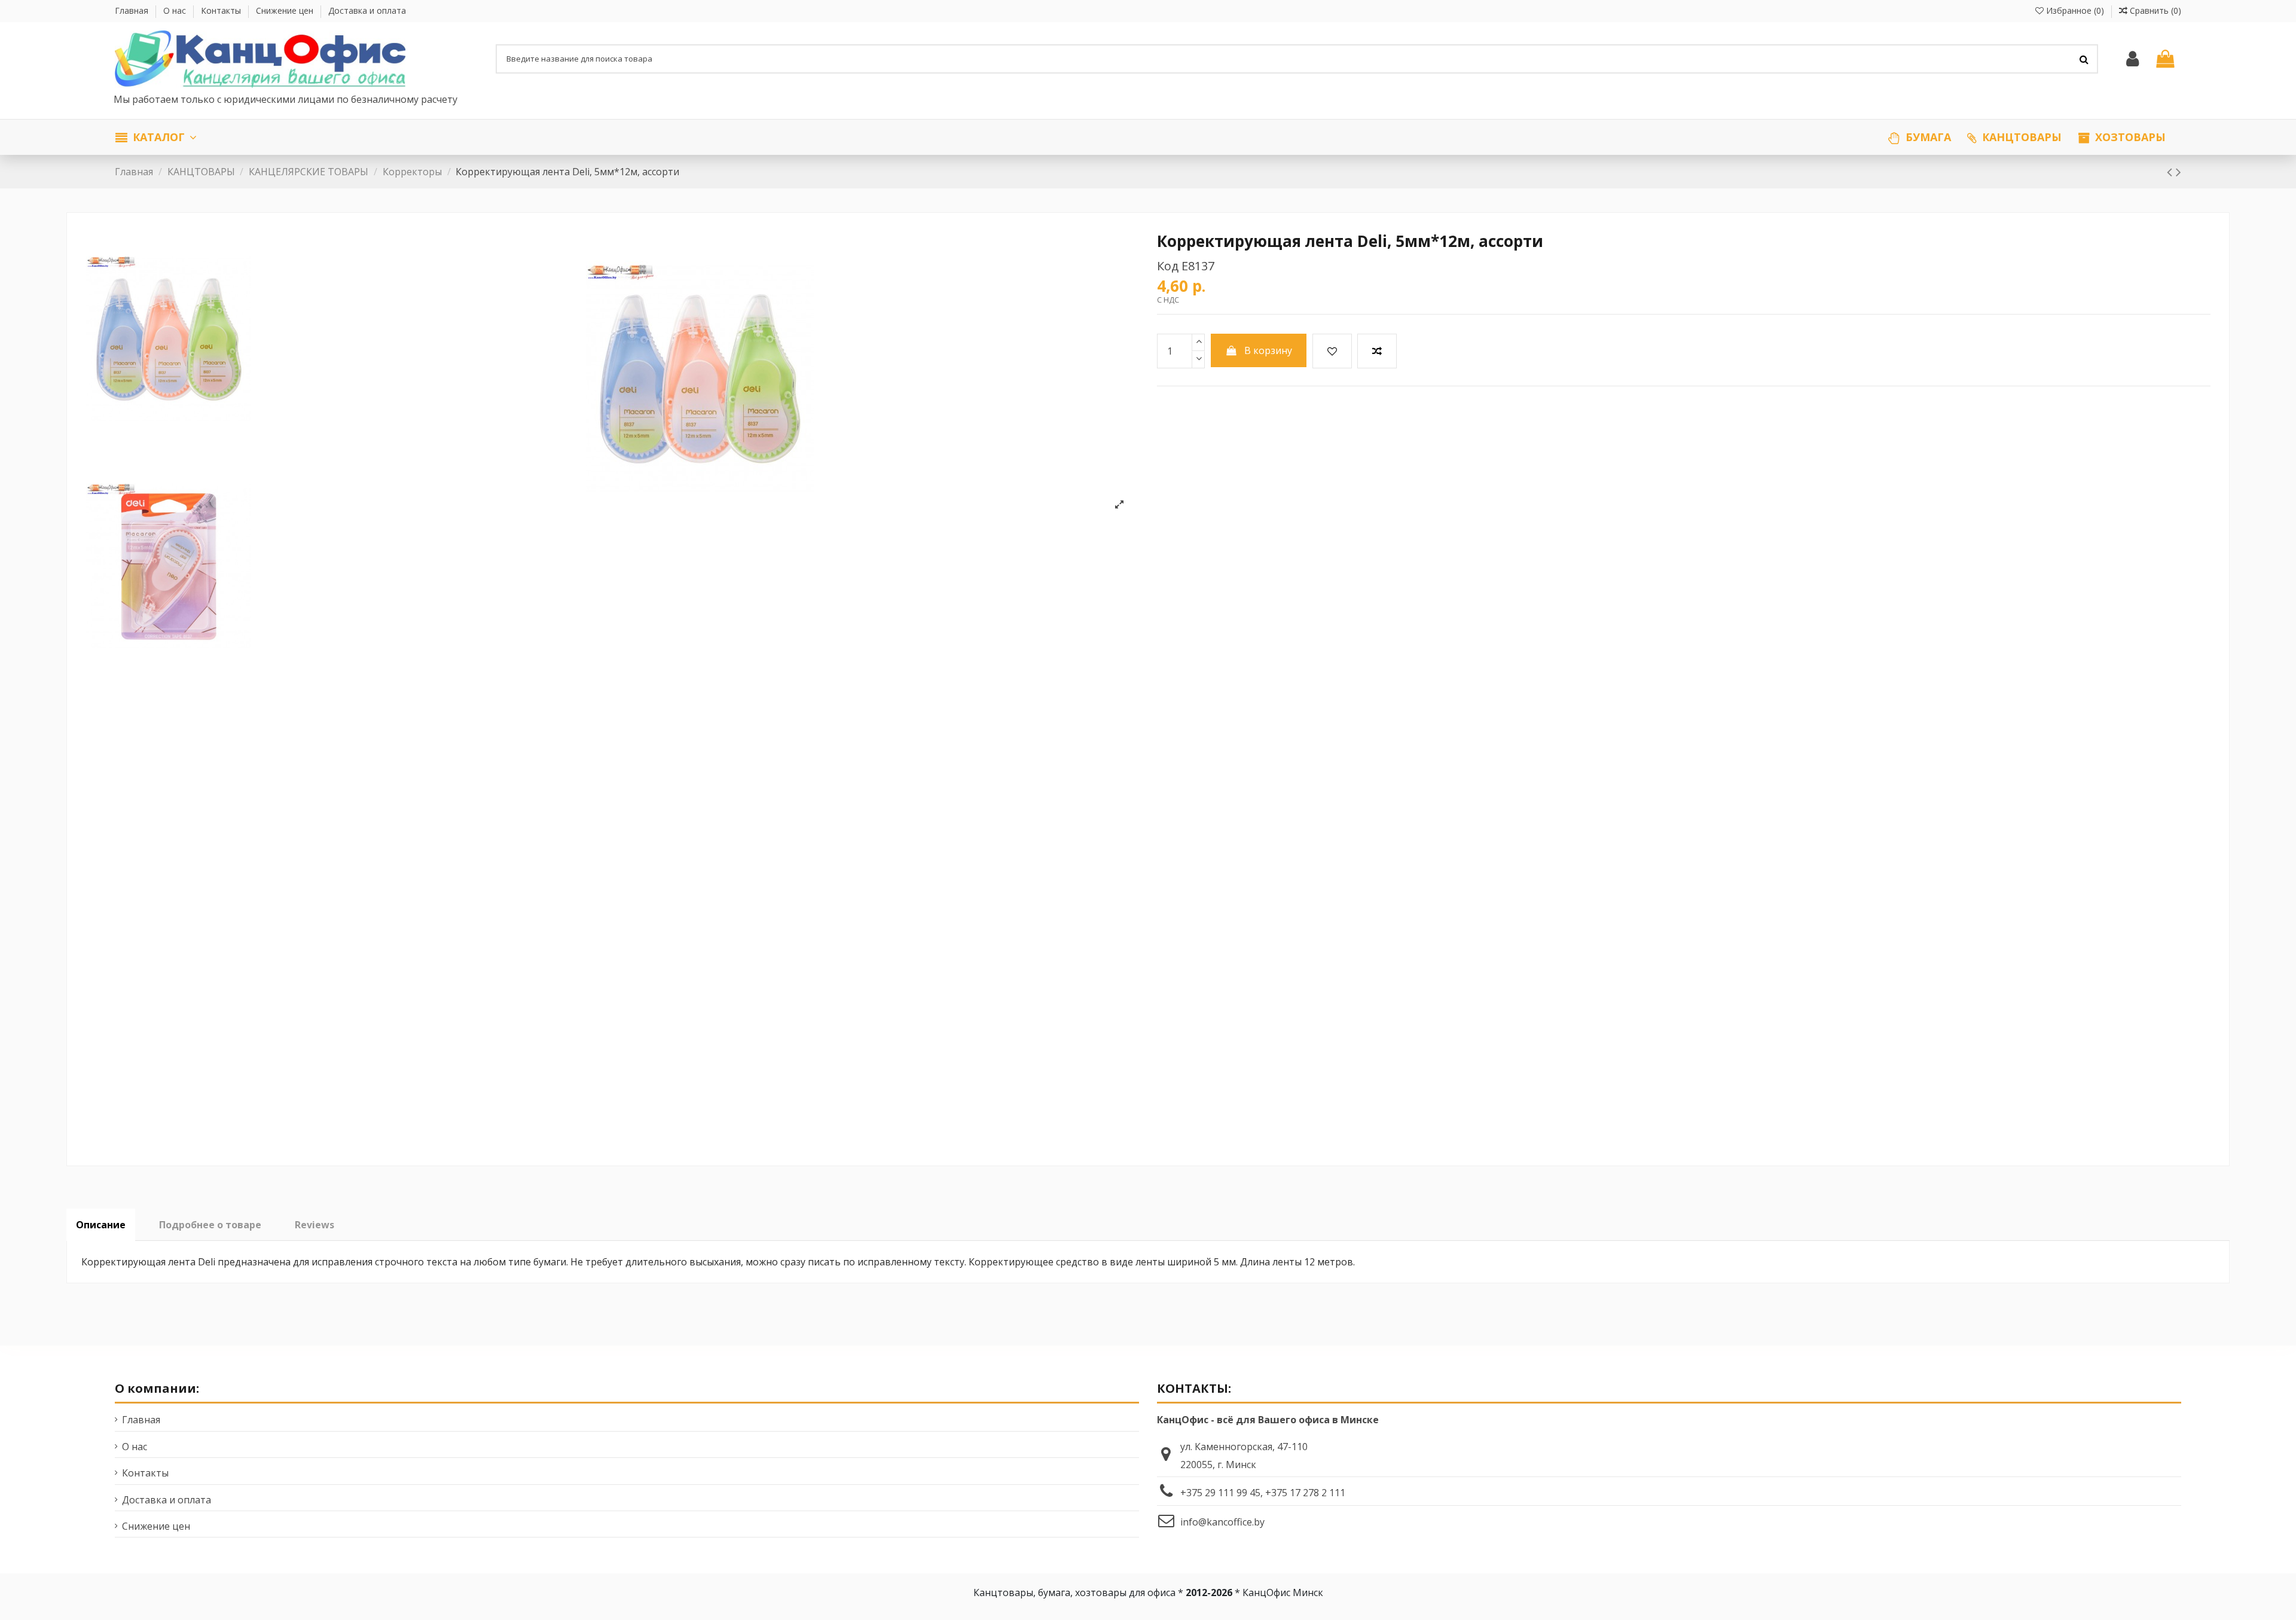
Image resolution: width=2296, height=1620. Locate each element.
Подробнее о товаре (210, 1225)
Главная (133, 10)
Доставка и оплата (367, 10)
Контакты (222, 10)
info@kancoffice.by (1222, 1522)
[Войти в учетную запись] (2132, 59)
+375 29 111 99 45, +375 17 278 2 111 (1263, 1493)
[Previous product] (2171, 171)
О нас (176, 10)
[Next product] (2179, 171)
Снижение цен (286, 10)
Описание (101, 1225)
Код (1168, 266)
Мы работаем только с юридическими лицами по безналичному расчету (287, 99)
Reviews (315, 1225)
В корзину (1268, 350)
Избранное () (2075, 10)
